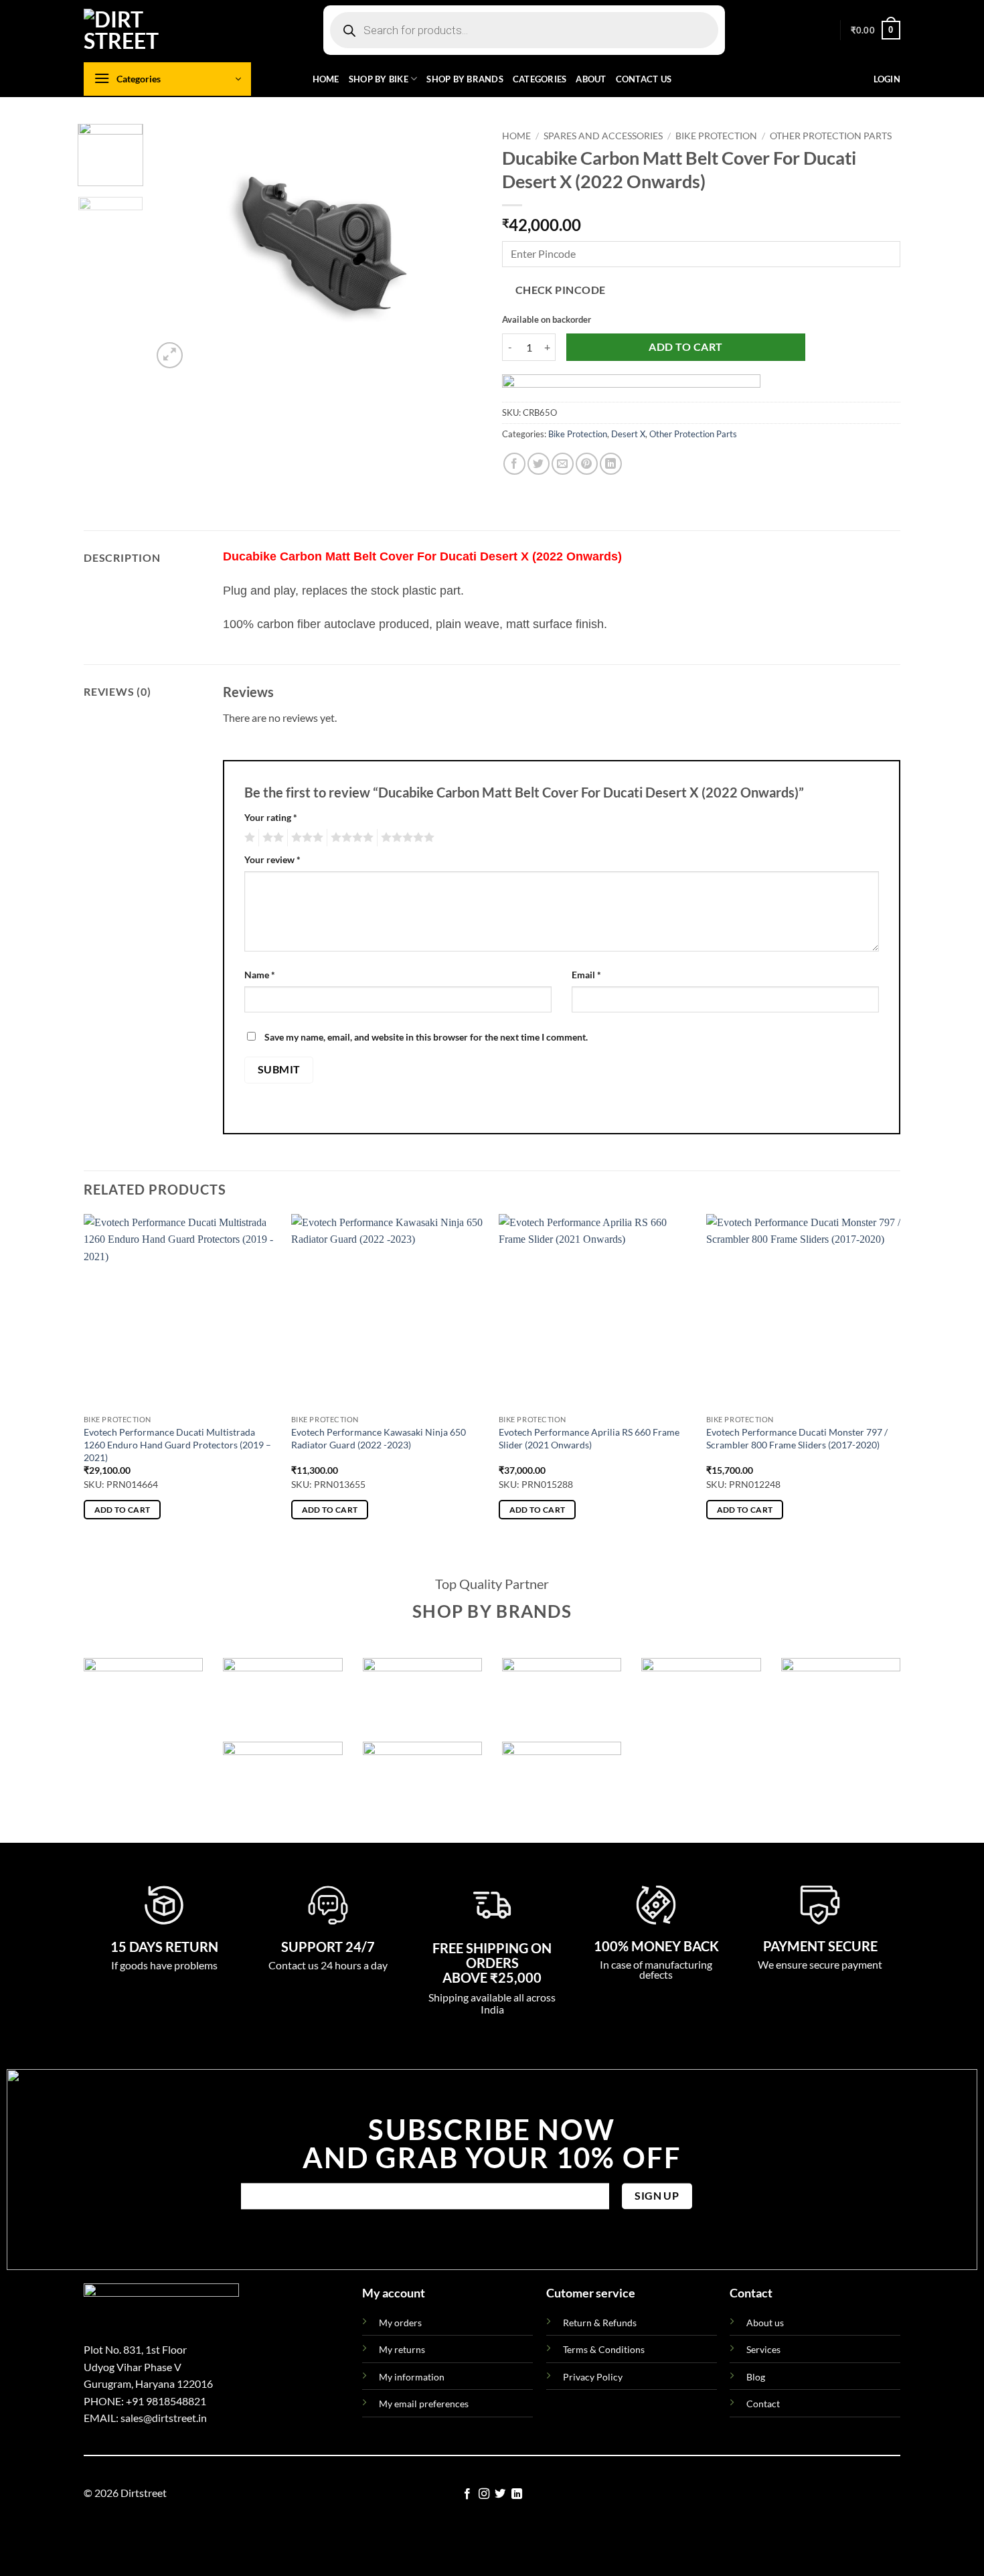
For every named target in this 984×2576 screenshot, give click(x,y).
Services (763, 2349)
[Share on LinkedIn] (611, 464)
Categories (540, 79)
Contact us (644, 79)
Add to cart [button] (122, 1510)
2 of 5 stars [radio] (271, 838)
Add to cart (685, 347)
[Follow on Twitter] (500, 2494)
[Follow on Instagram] (484, 2494)
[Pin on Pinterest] (587, 464)
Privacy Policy (593, 2377)
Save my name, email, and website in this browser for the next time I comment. (426, 1037)
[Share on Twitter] (539, 464)
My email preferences (424, 2404)
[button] (876, 30)
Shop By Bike (379, 79)
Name (260, 975)
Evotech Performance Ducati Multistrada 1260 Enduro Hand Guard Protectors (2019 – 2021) (177, 1444)
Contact (763, 2404)
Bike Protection (716, 136)
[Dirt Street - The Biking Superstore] (151, 30)
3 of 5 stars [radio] (305, 838)
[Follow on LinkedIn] (517, 2494)
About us (765, 2323)
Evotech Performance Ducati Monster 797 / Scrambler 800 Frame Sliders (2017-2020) (797, 1438)
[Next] (459, 248)
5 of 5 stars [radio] (406, 838)
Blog (756, 2377)
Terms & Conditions (604, 2349)
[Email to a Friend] (563, 464)
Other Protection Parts (831, 136)
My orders (400, 2323)
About (591, 79)
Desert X (628, 434)
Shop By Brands (465, 79)
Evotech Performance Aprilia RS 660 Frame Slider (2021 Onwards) (589, 1438)
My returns (402, 2349)
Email (586, 975)
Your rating (271, 817)
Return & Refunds (600, 2323)
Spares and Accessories (603, 136)
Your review (272, 859)
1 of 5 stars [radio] (248, 838)
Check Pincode (561, 290)
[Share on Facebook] (514, 464)
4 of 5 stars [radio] (350, 838)
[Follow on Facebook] (467, 2494)
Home (326, 79)
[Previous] (175, 248)
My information (412, 2377)
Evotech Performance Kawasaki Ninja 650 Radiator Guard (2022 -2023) (379, 1438)
